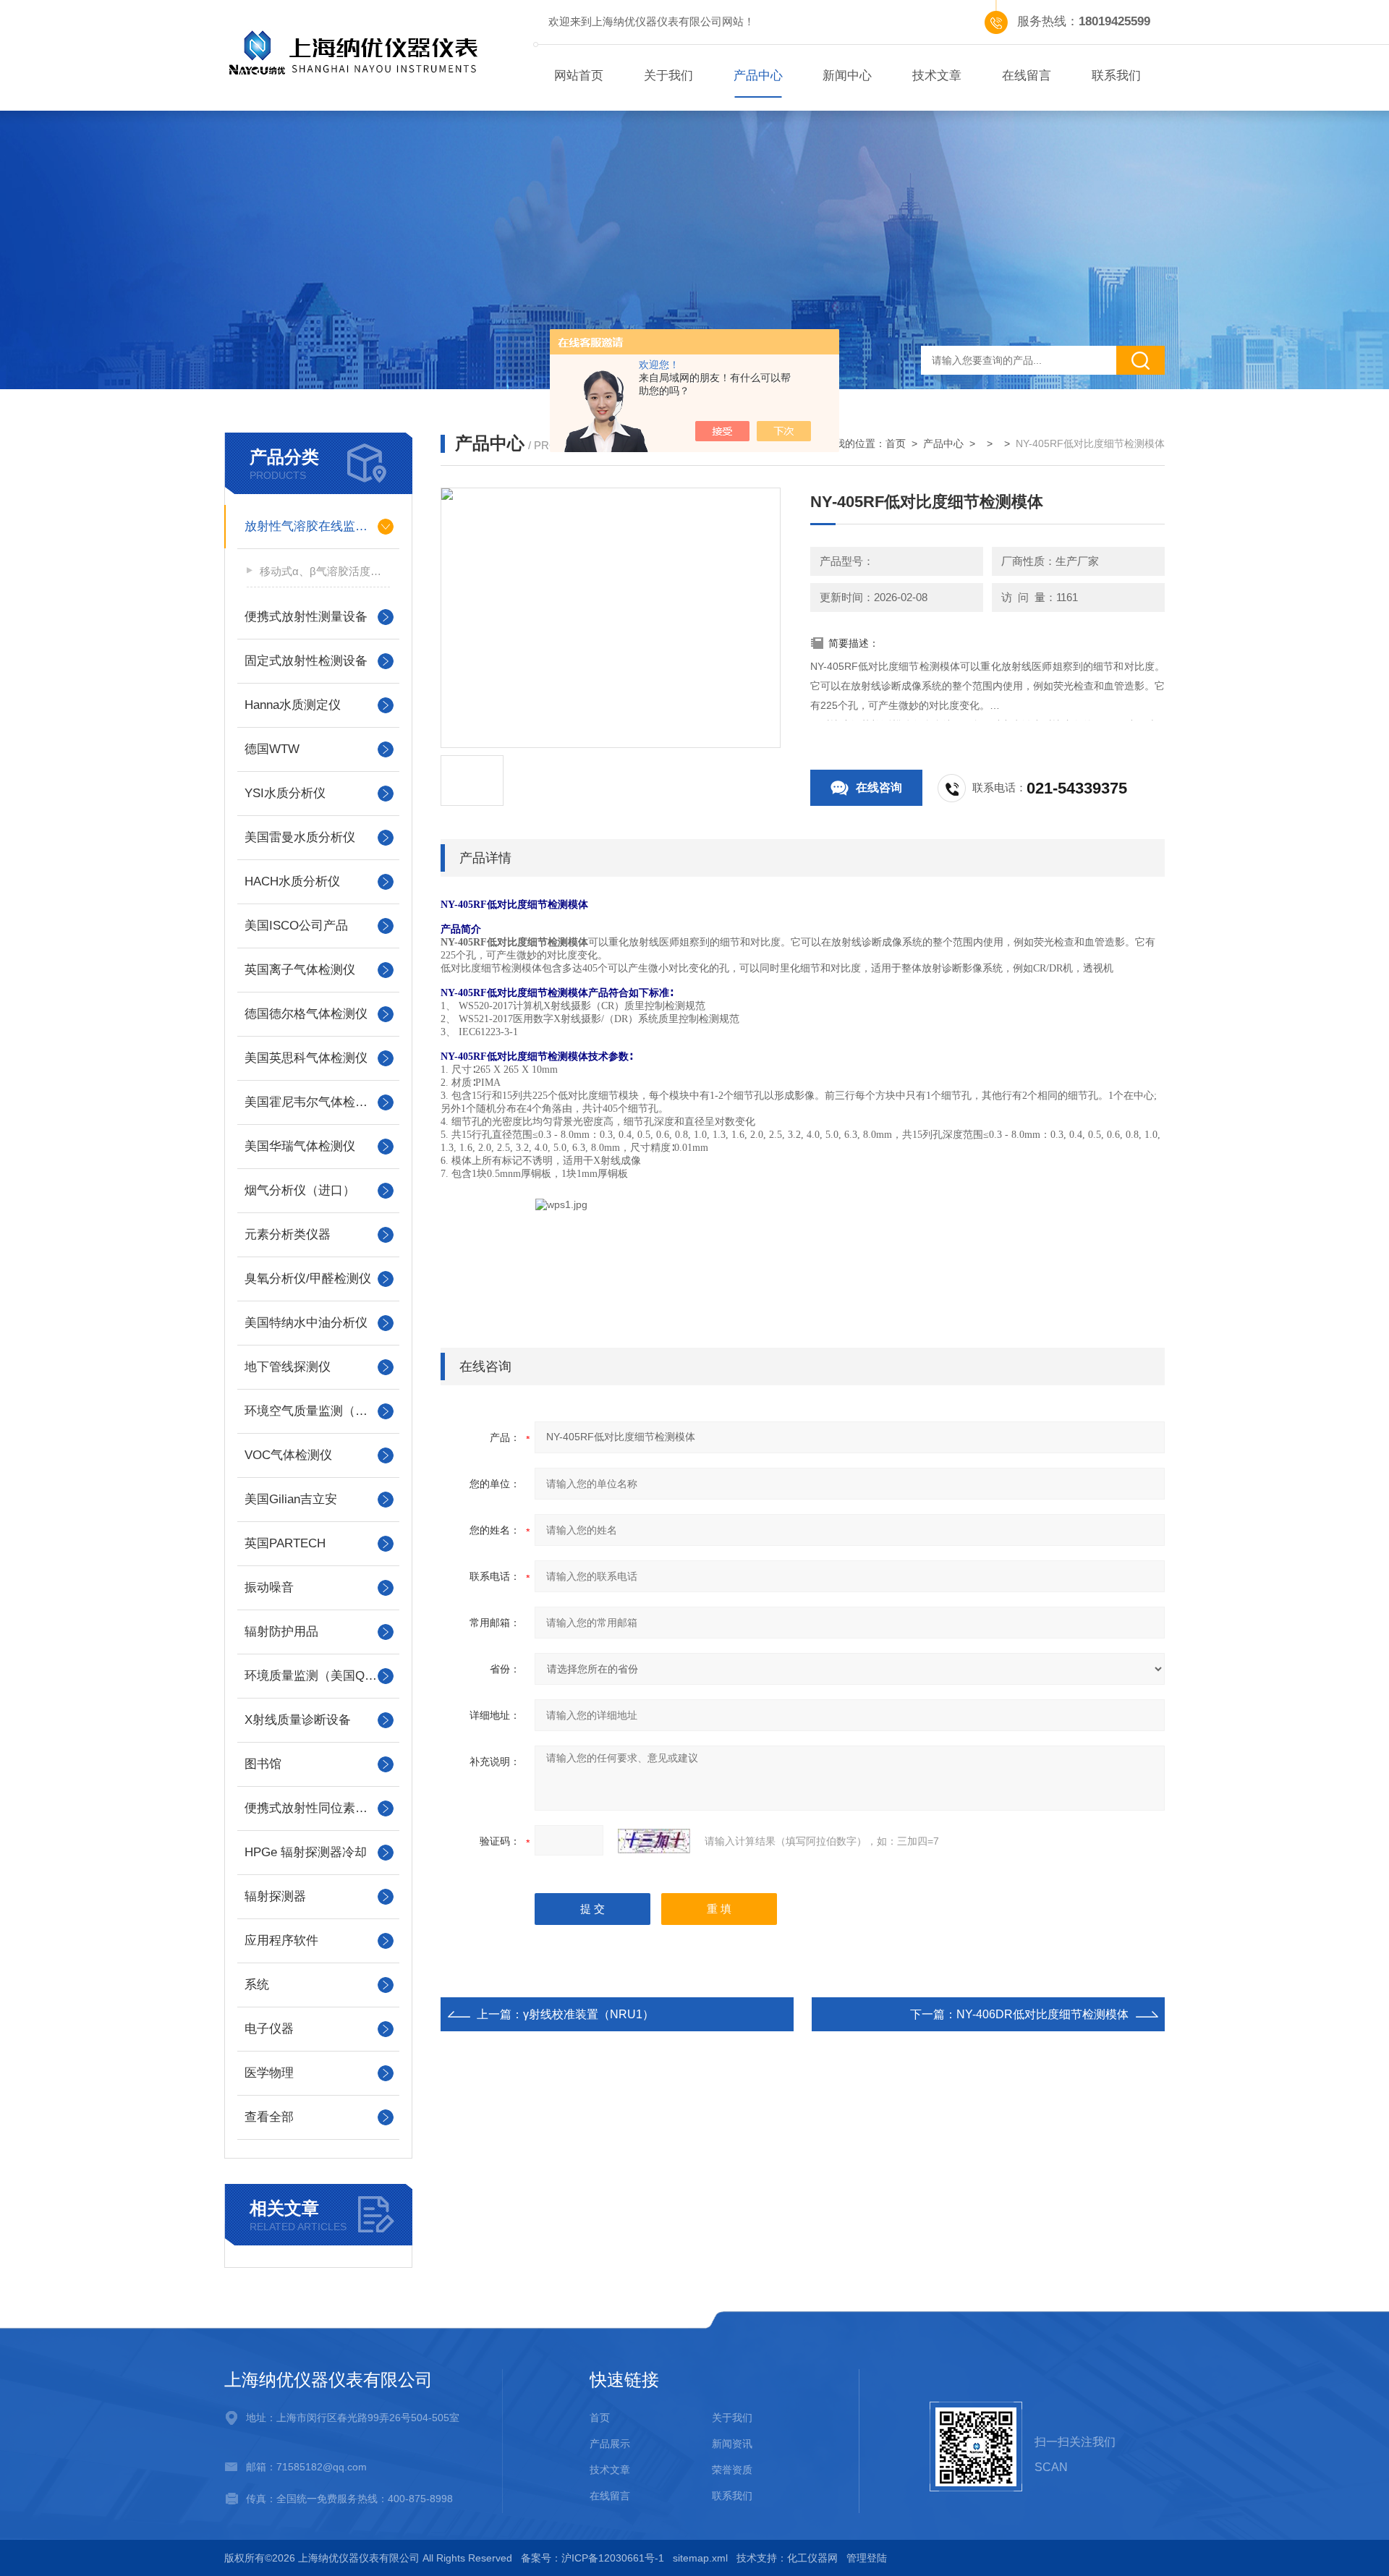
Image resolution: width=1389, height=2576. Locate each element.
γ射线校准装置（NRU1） (589, 2014)
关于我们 (668, 76)
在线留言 (1027, 76)
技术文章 (937, 76)
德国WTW (272, 749)
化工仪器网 (812, 2558)
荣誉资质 (732, 2470)
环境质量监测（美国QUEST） (318, 1676)
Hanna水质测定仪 (293, 705)
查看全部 (269, 2117)
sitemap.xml (700, 2558)
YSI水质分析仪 (285, 793)
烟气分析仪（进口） (300, 1190)
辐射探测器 (275, 1896)
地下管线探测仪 (288, 1367)
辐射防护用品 (281, 1632)
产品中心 (758, 76)
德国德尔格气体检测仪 (306, 1014)
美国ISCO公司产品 (296, 926)
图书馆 (263, 1764)
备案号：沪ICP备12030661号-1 (592, 2558)
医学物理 (269, 2073)
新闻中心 (847, 76)
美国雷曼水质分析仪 (300, 837)
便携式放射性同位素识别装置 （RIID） (318, 1808)
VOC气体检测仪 (288, 1455)
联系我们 (1116, 76)
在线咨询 (879, 787)
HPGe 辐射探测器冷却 (306, 1852)
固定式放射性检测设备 (306, 661)
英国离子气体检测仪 (300, 970)
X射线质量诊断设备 (298, 1720)
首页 (896, 443)
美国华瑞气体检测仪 (300, 1146)
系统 (257, 1985)
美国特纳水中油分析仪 (306, 1323)
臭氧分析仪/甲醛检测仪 (308, 1279)
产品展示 (610, 2444)
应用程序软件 (281, 1940)
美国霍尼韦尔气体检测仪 (312, 1102)
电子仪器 (269, 2029)
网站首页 (579, 76)
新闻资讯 (732, 2444)
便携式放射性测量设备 (306, 617)
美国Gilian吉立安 (291, 1499)
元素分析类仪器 (288, 1234)
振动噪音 (269, 1587)
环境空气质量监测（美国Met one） (318, 1411)
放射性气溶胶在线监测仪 (312, 526)
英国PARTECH (285, 1543)
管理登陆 (867, 2558)
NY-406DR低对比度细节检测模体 (1042, 2014)
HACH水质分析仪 (292, 881)
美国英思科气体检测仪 (306, 1058)
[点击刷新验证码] (654, 1841)
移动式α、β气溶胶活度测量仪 (325, 571)
